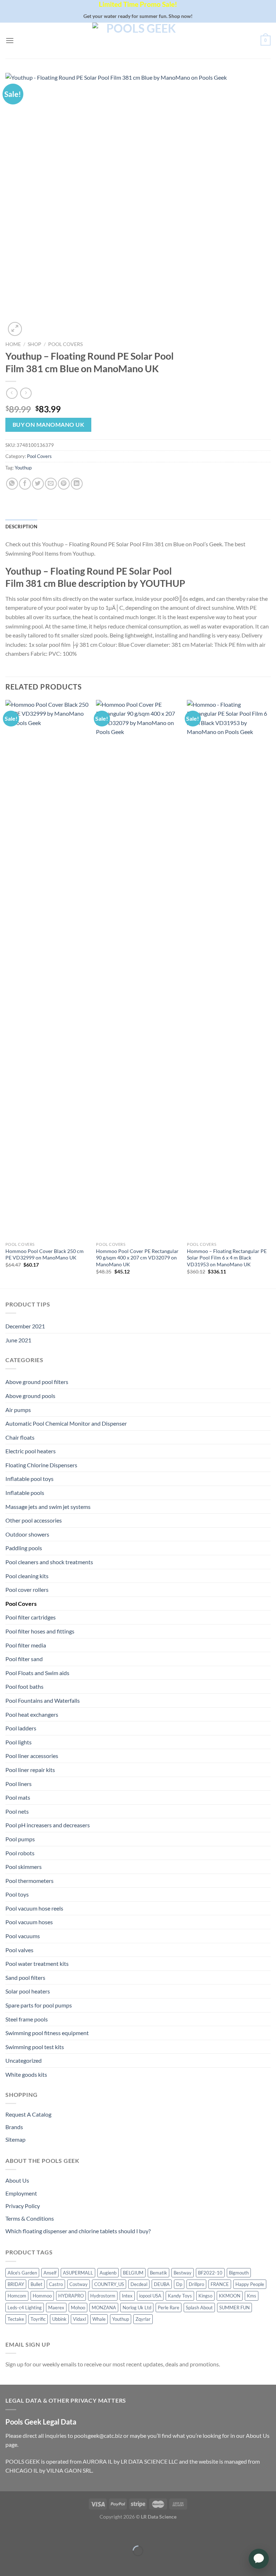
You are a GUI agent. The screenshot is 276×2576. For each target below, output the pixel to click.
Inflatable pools (25, 1493)
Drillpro (196, 2284)
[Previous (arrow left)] (7, 2563)
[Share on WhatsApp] (12, 484)
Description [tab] (21, 527)
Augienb (108, 2273)
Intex (127, 2296)
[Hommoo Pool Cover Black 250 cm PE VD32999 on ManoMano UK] (47, 969)
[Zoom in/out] (28, 2533)
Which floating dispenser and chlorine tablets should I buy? (78, 2231)
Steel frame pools (27, 2019)
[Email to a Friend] (51, 484)
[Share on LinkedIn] (77, 484)
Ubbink (59, 2319)
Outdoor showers (27, 1534)
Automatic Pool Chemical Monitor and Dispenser (66, 1423)
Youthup (23, 468)
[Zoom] (15, 329)
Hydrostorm (103, 2296)
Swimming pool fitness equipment (47, 2033)
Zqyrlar (143, 2319)
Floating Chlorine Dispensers (41, 1465)
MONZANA (104, 2308)
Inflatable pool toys (29, 1479)
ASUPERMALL (78, 2273)
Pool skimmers (24, 1867)
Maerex (56, 2308)
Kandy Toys (180, 2296)
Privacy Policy (23, 2206)
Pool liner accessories (32, 1756)
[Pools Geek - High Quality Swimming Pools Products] (138, 41)
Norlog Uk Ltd (137, 2308)
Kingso (205, 2296)
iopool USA (150, 2296)
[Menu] (10, 40)
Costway (79, 2284)
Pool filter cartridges (31, 1617)
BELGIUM (133, 2273)
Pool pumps (20, 1839)
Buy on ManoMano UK (48, 425)
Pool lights (19, 1742)
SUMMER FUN (234, 2308)
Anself (50, 2273)
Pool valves (19, 1950)
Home (13, 344)
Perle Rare (169, 2308)
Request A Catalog (28, 2114)
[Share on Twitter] (38, 484)
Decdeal (139, 2284)
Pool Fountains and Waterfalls (43, 1700)
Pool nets (17, 1811)
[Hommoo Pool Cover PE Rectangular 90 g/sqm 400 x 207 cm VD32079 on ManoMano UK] (138, 969)
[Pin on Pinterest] (64, 484)
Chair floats (20, 1437)
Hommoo (42, 2296)
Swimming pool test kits (35, 2047)
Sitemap (15, 2139)
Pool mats (18, 1797)
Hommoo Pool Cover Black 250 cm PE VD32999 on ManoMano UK (45, 1254)
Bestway (183, 2273)
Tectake (16, 2319)
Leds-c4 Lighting (25, 2308)
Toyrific (38, 2319)
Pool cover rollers (27, 1589)
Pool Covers (65, 344)
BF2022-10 (210, 2273)
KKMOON (230, 2296)
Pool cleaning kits (27, 1576)
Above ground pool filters (37, 1382)
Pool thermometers (29, 1881)
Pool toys (17, 1894)
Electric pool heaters (31, 1451)
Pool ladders (21, 1728)
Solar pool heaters (28, 1991)
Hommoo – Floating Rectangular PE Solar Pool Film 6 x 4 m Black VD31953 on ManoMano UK (227, 1258)
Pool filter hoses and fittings (40, 1631)
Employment (21, 2193)
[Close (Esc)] (7, 2533)
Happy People (250, 2284)
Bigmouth (239, 2273)
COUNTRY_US (109, 2284)
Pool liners (19, 1784)
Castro (56, 2284)
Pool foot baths (24, 1686)
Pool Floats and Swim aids (37, 1673)
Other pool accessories (34, 1520)
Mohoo (78, 2308)
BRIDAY (16, 2284)
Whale (99, 2319)
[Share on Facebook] (25, 484)
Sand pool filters (25, 1977)
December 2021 (25, 1326)
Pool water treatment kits (37, 1963)
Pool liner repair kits (30, 1770)
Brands (14, 2127)
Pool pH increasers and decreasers (48, 1825)
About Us (17, 2180)
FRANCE (220, 2284)
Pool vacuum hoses (29, 1922)
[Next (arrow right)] (28, 2563)
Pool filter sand (24, 1659)
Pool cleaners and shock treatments (49, 1562)
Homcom (17, 2296)
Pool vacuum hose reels (34, 1908)
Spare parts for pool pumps (39, 2005)
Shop (34, 344)
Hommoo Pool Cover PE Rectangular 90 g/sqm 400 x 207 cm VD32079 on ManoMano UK (137, 1258)
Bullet (36, 2284)
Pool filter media (26, 1645)
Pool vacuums (23, 1936)
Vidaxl (79, 2319)
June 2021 (18, 1340)
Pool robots (20, 1853)
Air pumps (18, 1410)
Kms (252, 2296)
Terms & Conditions (30, 2218)
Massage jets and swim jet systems (48, 1507)
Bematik (158, 2273)
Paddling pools (24, 1548)
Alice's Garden (22, 2273)
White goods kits (26, 2074)
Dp (179, 2284)
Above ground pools (30, 1396)
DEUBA (162, 2284)
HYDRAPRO (71, 2296)
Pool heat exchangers (32, 1714)
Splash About (199, 2308)
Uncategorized (24, 2060)
